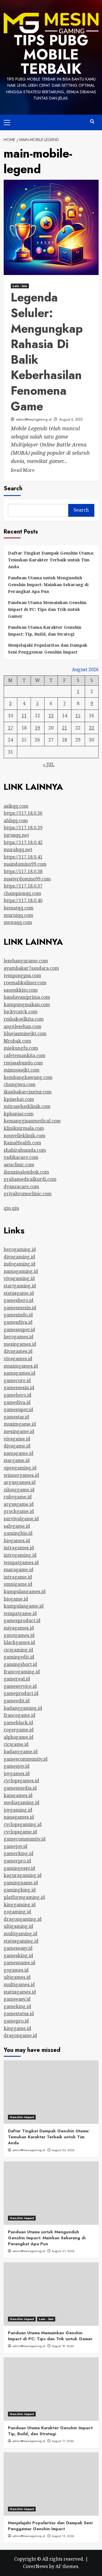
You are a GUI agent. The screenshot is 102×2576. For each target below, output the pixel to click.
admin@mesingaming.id (34, 419)
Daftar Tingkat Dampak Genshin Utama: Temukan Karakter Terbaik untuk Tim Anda (51, 560)
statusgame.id (19, 1293)
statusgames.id (20, 1992)
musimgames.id (21, 1366)
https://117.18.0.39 (23, 828)
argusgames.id (20, 1482)
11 (24, 716)
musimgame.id (20, 1424)
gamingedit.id (19, 1657)
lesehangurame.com (26, 961)
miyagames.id (19, 1628)
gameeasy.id (17, 1999)
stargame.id (17, 1460)
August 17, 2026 (63, 2441)
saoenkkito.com (21, 990)
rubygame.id (18, 1497)
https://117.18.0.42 (23, 842)
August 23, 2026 (63, 2150)
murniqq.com (18, 915)
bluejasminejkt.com (25, 1033)
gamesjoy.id (17, 1766)
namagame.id (19, 1453)
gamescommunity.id (26, 1759)
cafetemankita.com (25, 1055)
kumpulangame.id (24, 1606)
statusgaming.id (21, 1941)
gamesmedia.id (20, 1788)
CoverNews (35, 2566)
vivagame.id (17, 1439)
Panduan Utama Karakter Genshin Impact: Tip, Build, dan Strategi (45, 630)
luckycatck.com (21, 1012)
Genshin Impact (22, 2117)
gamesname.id (20, 1963)
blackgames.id (19, 1642)
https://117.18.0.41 (23, 857)
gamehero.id (18, 1395)
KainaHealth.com (22, 1143)
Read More (23, 470)
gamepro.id (16, 2021)
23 (92, 728)
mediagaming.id (22, 1802)
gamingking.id (20, 1890)
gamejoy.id (16, 1846)
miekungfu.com (21, 1048)
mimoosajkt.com (22, 1070)
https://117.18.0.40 (23, 900)
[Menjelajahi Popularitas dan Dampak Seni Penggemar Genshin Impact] (51, 2484)
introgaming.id (20, 1555)
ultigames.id (17, 1977)
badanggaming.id (23, 1708)
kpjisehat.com (19, 1099)
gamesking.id (18, 1955)
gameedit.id (17, 1701)
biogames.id (17, 1541)
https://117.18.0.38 (23, 871)
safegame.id (17, 1526)
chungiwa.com (20, 1084)
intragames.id (19, 1548)
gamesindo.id (18, 1315)
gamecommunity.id (25, 1839)
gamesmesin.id (20, 1308)
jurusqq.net (16, 835)
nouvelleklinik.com (25, 1136)
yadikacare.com (21, 1157)
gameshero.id (19, 1300)
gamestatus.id (19, 2013)
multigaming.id (21, 1934)
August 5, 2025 (71, 419)
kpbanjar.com (19, 1114)
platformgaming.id (24, 1897)
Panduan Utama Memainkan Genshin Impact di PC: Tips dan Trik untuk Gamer (47, 609)
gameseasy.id (18, 1948)
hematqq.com (19, 908)
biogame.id (16, 1599)
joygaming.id (18, 1810)
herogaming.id (20, 1249)
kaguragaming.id (23, 1875)
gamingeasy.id (19, 1868)
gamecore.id (17, 1380)
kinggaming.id (20, 1905)
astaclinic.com (19, 1165)
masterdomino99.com (27, 879)
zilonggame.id (19, 1490)
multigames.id (19, 1984)
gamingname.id (21, 1883)
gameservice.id (20, 1686)
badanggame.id (21, 1752)
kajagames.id (18, 1795)
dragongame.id (20, 2035)
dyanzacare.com (21, 1186)
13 (51, 716)
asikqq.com (16, 806)
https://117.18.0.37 (23, 886)
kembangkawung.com (28, 1077)
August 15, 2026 (63, 2536)
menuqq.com (18, 922)
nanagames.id (19, 1817)
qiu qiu (11, 1208)
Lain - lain (20, 286)
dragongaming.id (23, 1919)
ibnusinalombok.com (26, 1172)
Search (13, 488)
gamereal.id (17, 1679)
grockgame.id (19, 1511)
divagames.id (18, 1351)
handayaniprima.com (27, 997)
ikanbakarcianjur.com (28, 1092)
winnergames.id (21, 1475)
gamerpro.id (17, 1861)
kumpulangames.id (25, 1591)
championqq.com (22, 893)
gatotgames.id (19, 1635)
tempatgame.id (20, 1613)
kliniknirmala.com (24, 1128)
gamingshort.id (20, 1664)
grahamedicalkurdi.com (30, 1179)
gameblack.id (18, 1723)
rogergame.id (19, 1730)
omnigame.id (18, 1584)
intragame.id (18, 1577)
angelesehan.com (23, 1026)
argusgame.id (19, 1504)
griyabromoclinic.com (28, 1194)
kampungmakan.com (27, 1004)
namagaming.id (21, 1271)
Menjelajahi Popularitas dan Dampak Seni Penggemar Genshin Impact (48, 648)
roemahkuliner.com (25, 983)
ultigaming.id (18, 1926)
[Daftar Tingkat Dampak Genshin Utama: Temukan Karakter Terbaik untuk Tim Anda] (51, 2092)
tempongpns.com (22, 975)
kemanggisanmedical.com (32, 1121)
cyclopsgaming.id (23, 1824)
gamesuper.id (18, 1409)
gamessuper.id (19, 1330)
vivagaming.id (19, 1278)
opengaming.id (20, 1468)
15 (78, 716)
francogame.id (20, 1715)
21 (65, 728)
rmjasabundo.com (23, 1063)
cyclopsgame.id (20, 1832)
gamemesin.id (19, 1388)
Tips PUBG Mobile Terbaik (51, 54)
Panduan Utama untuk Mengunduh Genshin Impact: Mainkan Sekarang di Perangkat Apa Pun (48, 584)
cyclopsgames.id (21, 1781)
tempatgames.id (21, 1562)
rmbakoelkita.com (24, 1019)
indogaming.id (20, 1264)
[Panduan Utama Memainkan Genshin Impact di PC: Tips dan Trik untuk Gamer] (51, 2294)
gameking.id (17, 2006)
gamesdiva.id (18, 1322)
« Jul (49, 764)
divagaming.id (19, 1257)
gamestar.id (16, 1417)
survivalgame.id (21, 1519)
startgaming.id (20, 1286)
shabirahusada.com (25, 1150)
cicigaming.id (18, 1650)
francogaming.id (22, 1672)
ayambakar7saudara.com (31, 968)
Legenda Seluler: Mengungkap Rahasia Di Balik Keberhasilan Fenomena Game (47, 352)
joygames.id (17, 1773)
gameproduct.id (21, 1693)
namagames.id (20, 1373)
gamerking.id (19, 1853)
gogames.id (16, 1970)
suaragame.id (19, 1570)
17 (10, 728)
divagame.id (17, 1446)
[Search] (92, 122)
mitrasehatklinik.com (27, 1106)
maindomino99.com (25, 864)
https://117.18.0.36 (23, 813)
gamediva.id (17, 1402)
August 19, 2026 (63, 2346)
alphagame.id (19, 1737)
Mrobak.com (17, 1041)
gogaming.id (17, 1912)
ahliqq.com (16, 820)
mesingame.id (19, 1431)
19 (37, 728)
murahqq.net (18, 849)
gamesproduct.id (22, 1620)
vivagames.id (18, 1359)
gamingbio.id (18, 1533)
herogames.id (19, 1337)
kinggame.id (17, 2028)
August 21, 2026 (63, 2251)
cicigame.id (16, 1744)
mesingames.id (20, 1344)
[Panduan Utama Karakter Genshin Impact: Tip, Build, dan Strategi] (51, 2389)
